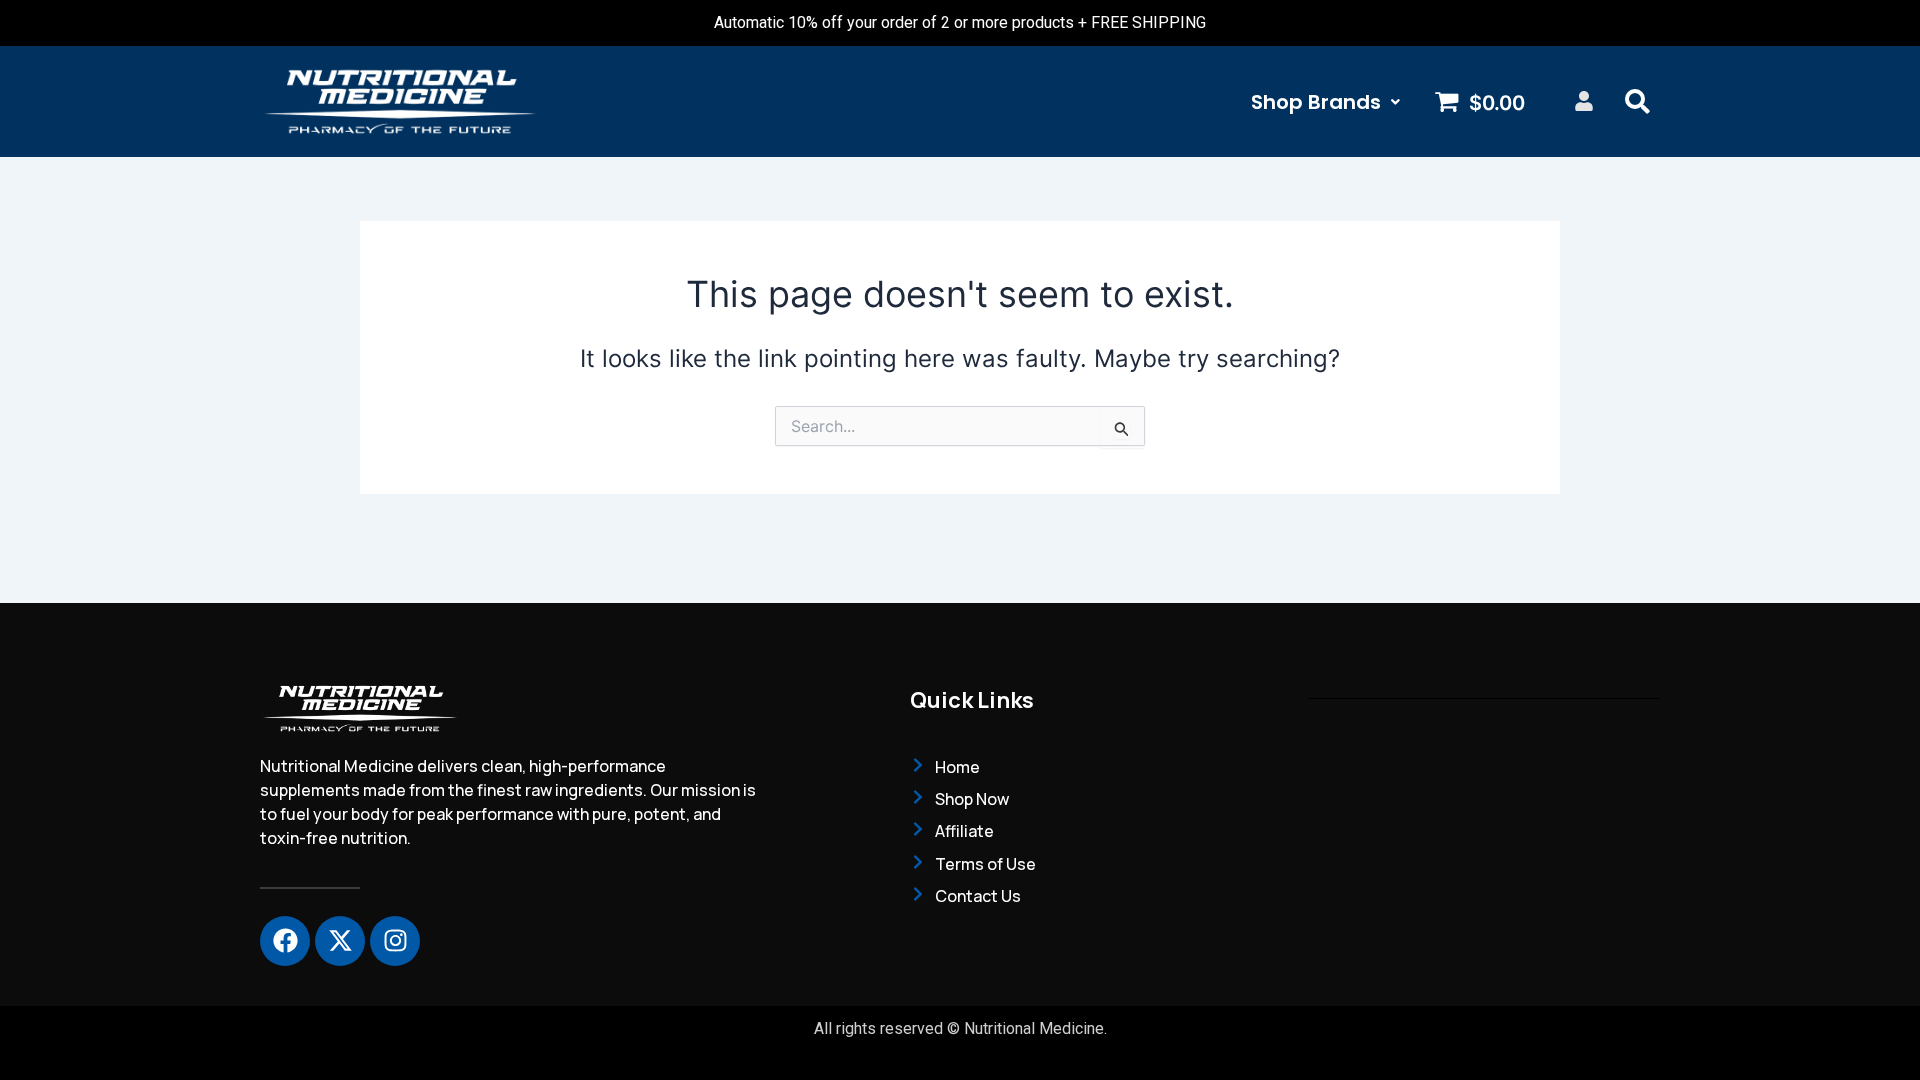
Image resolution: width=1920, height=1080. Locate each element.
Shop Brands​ (1316, 102)
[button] (1325, 102)
